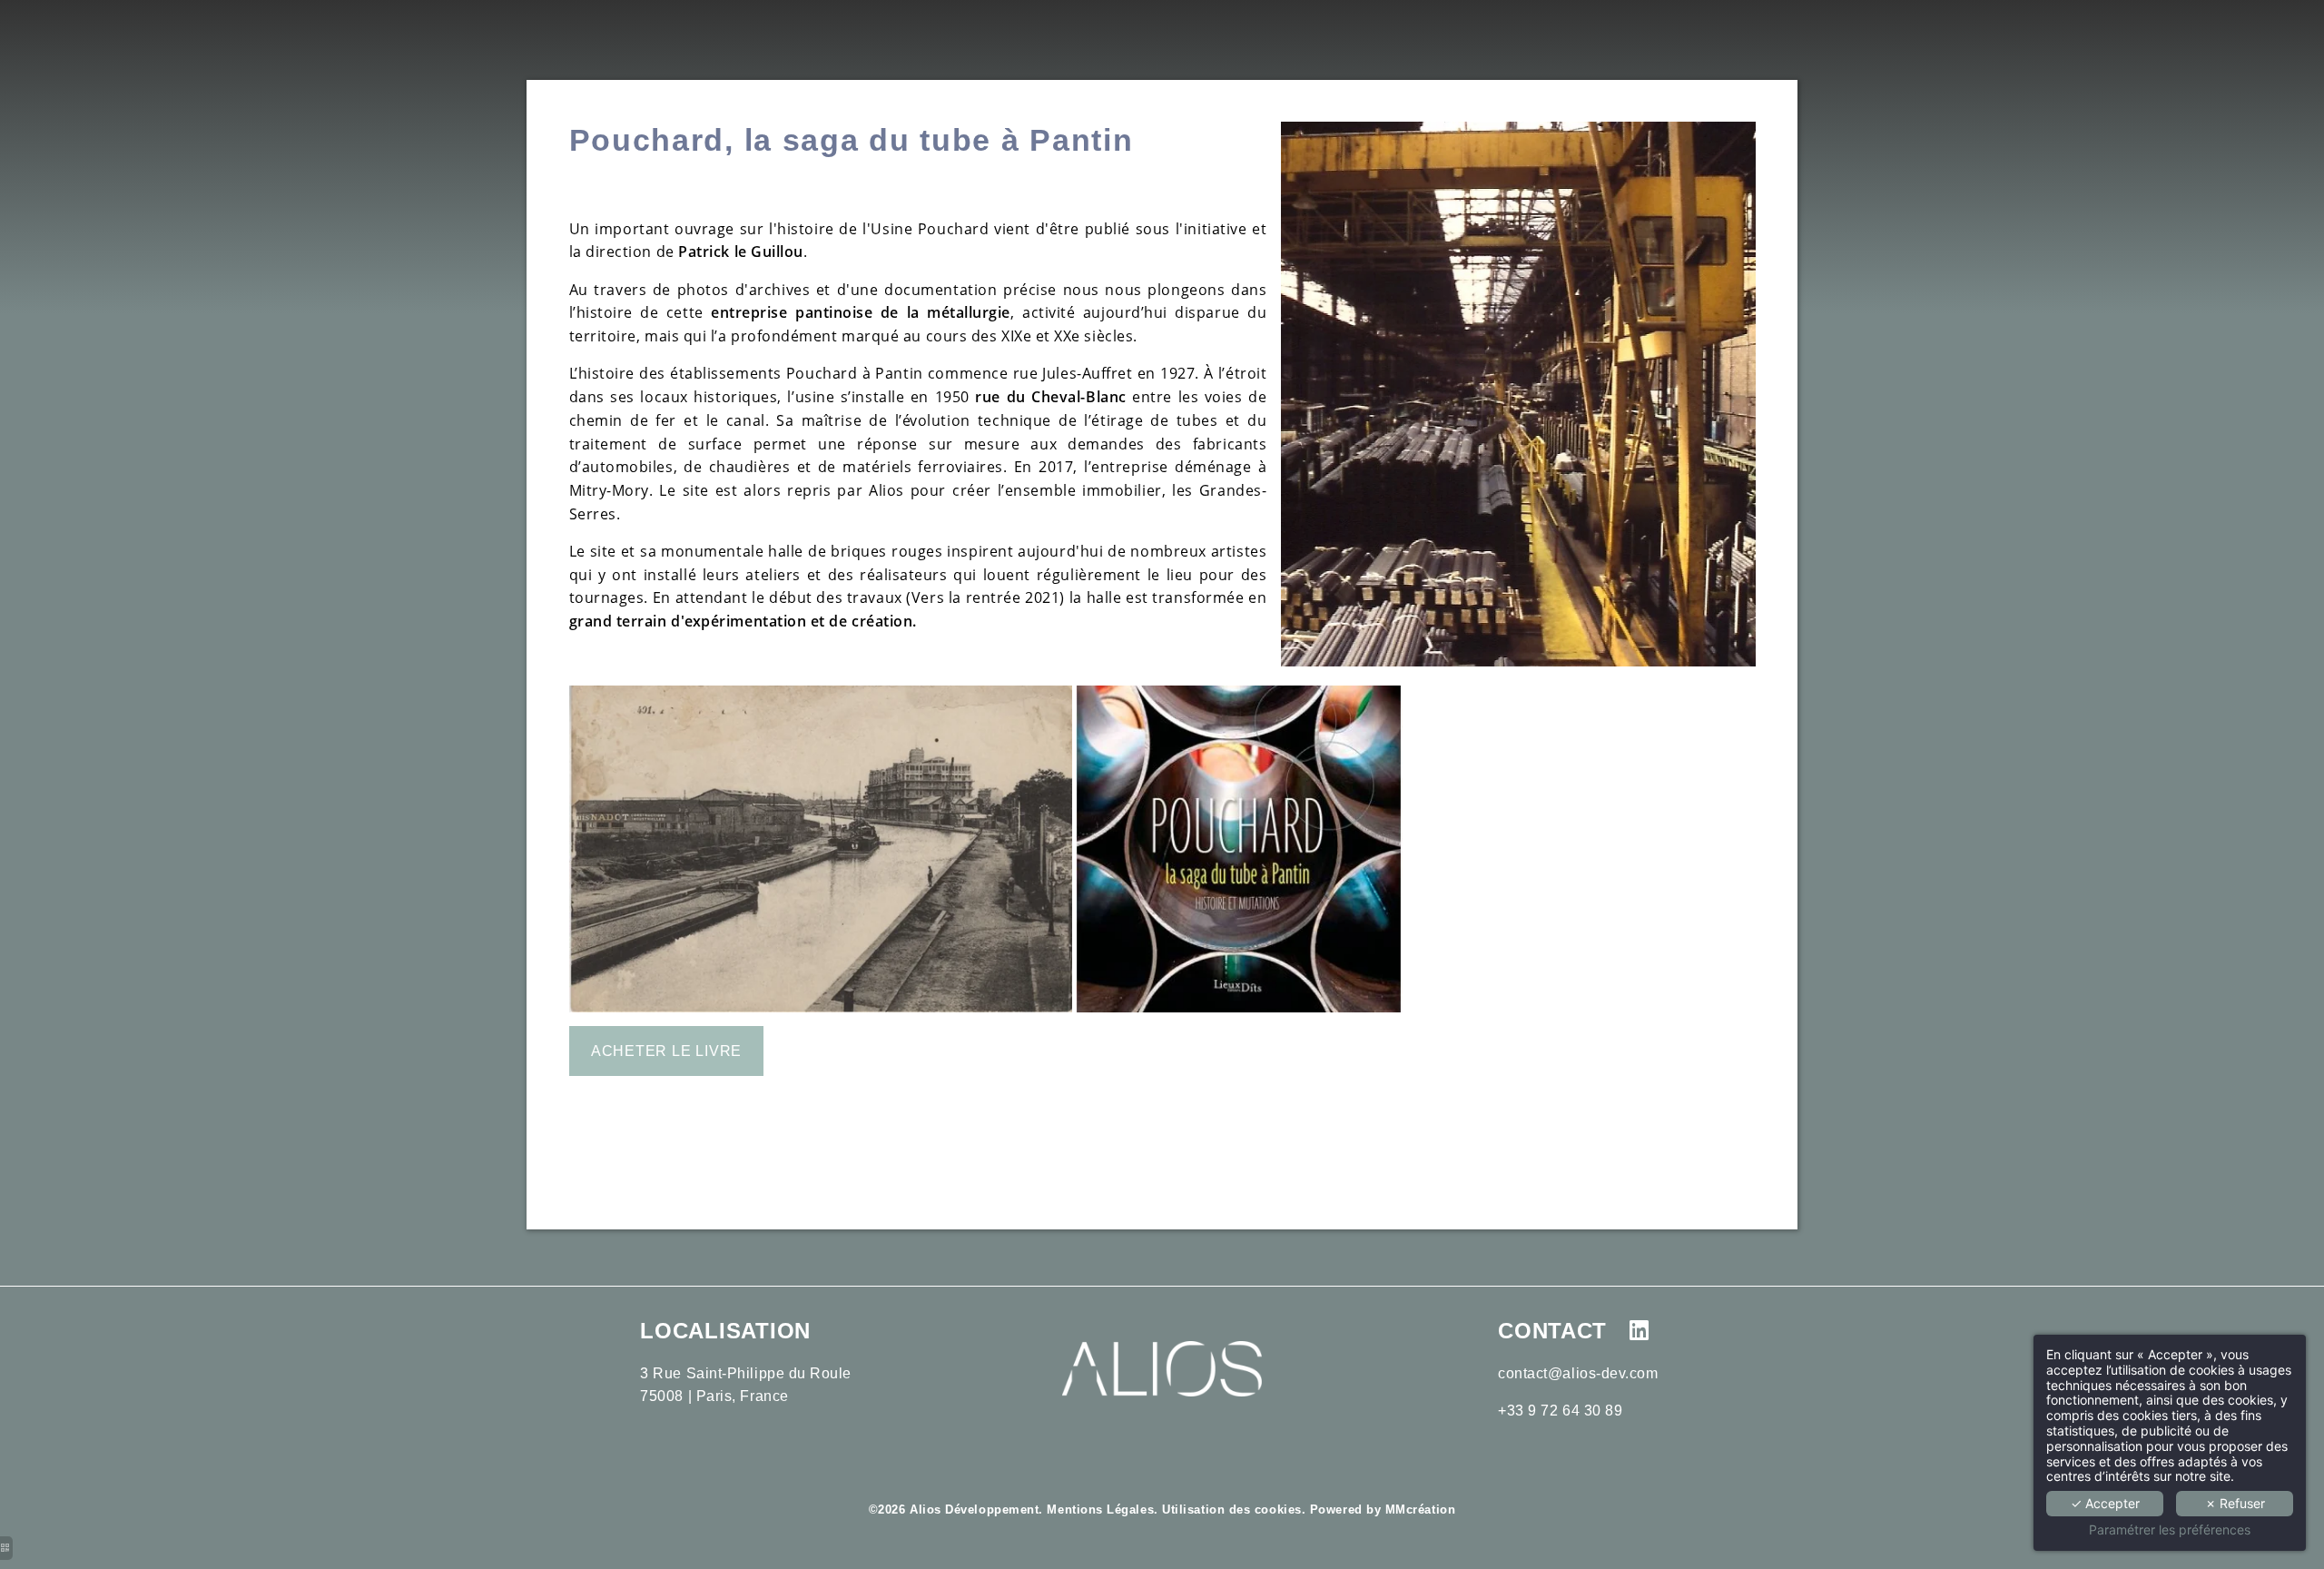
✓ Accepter (2105, 1503)
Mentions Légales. (1102, 1510)
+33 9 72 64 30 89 (1560, 1411)
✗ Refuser (2235, 1503)
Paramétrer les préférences (2170, 1530)
